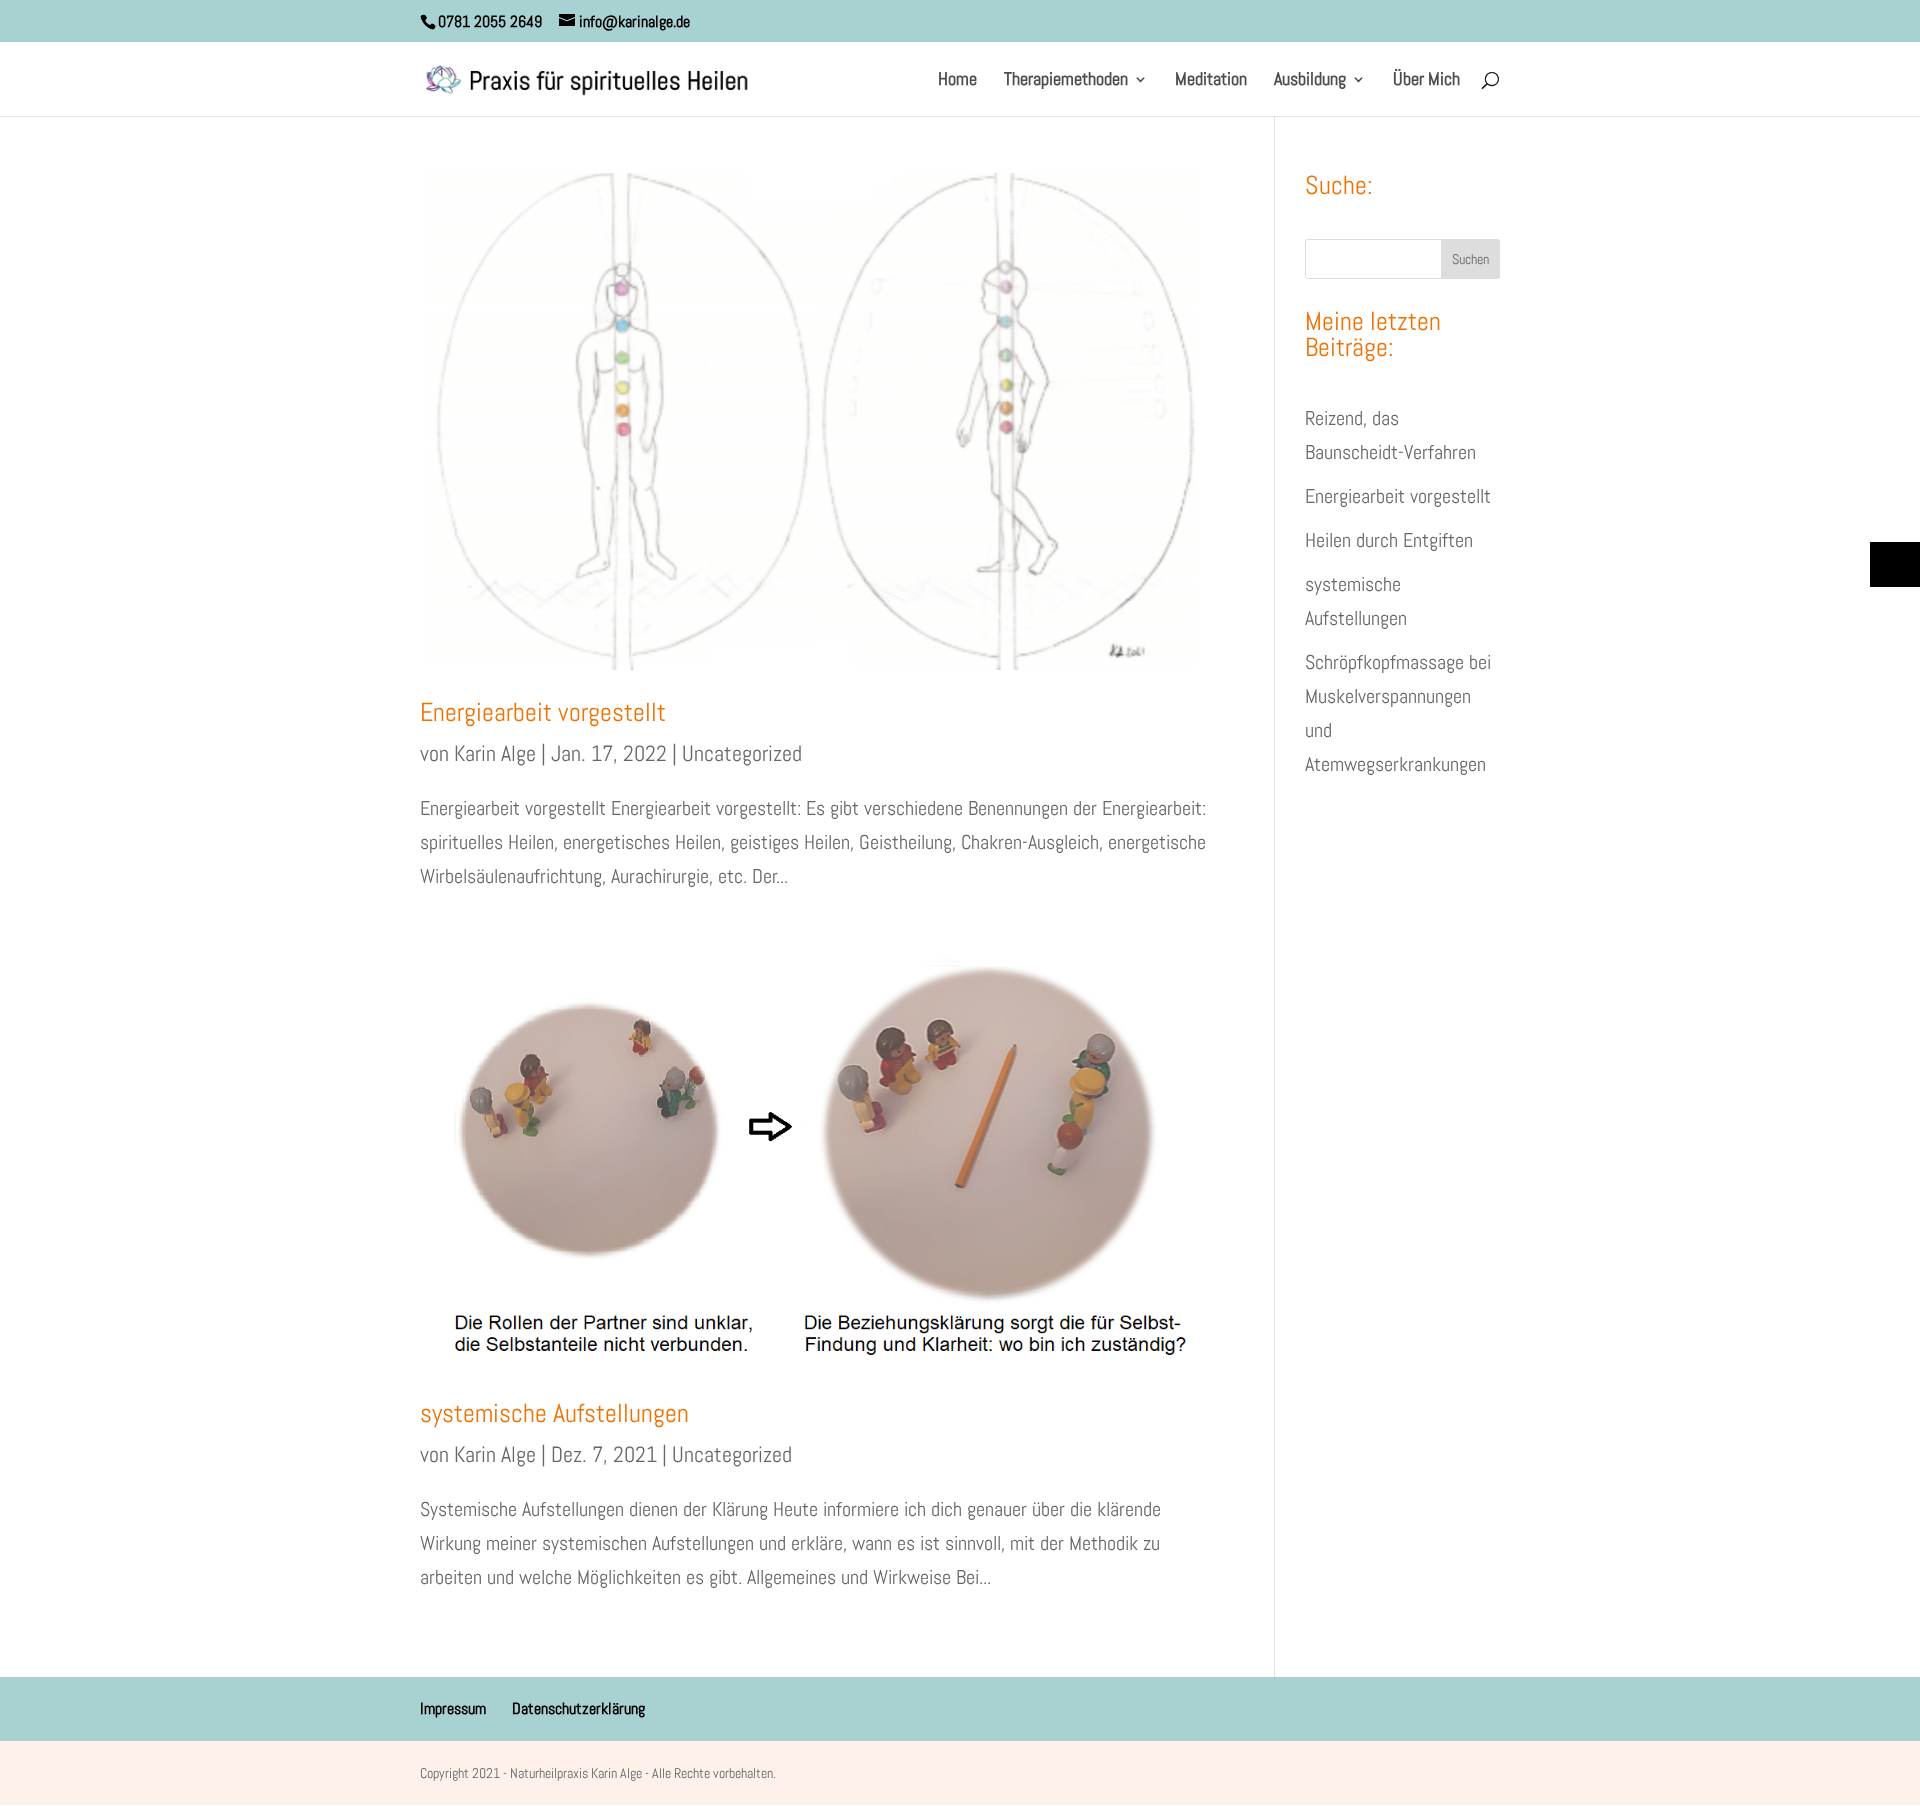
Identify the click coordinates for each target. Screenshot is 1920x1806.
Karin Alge (495, 753)
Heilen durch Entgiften (1389, 540)
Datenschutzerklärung (578, 1708)
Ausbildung (1310, 81)
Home (957, 81)
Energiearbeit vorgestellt (543, 712)
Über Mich (1426, 81)
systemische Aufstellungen (554, 1413)
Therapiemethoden (1066, 81)
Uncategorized (742, 753)
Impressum (453, 1708)
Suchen (1470, 259)
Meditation (1211, 81)
